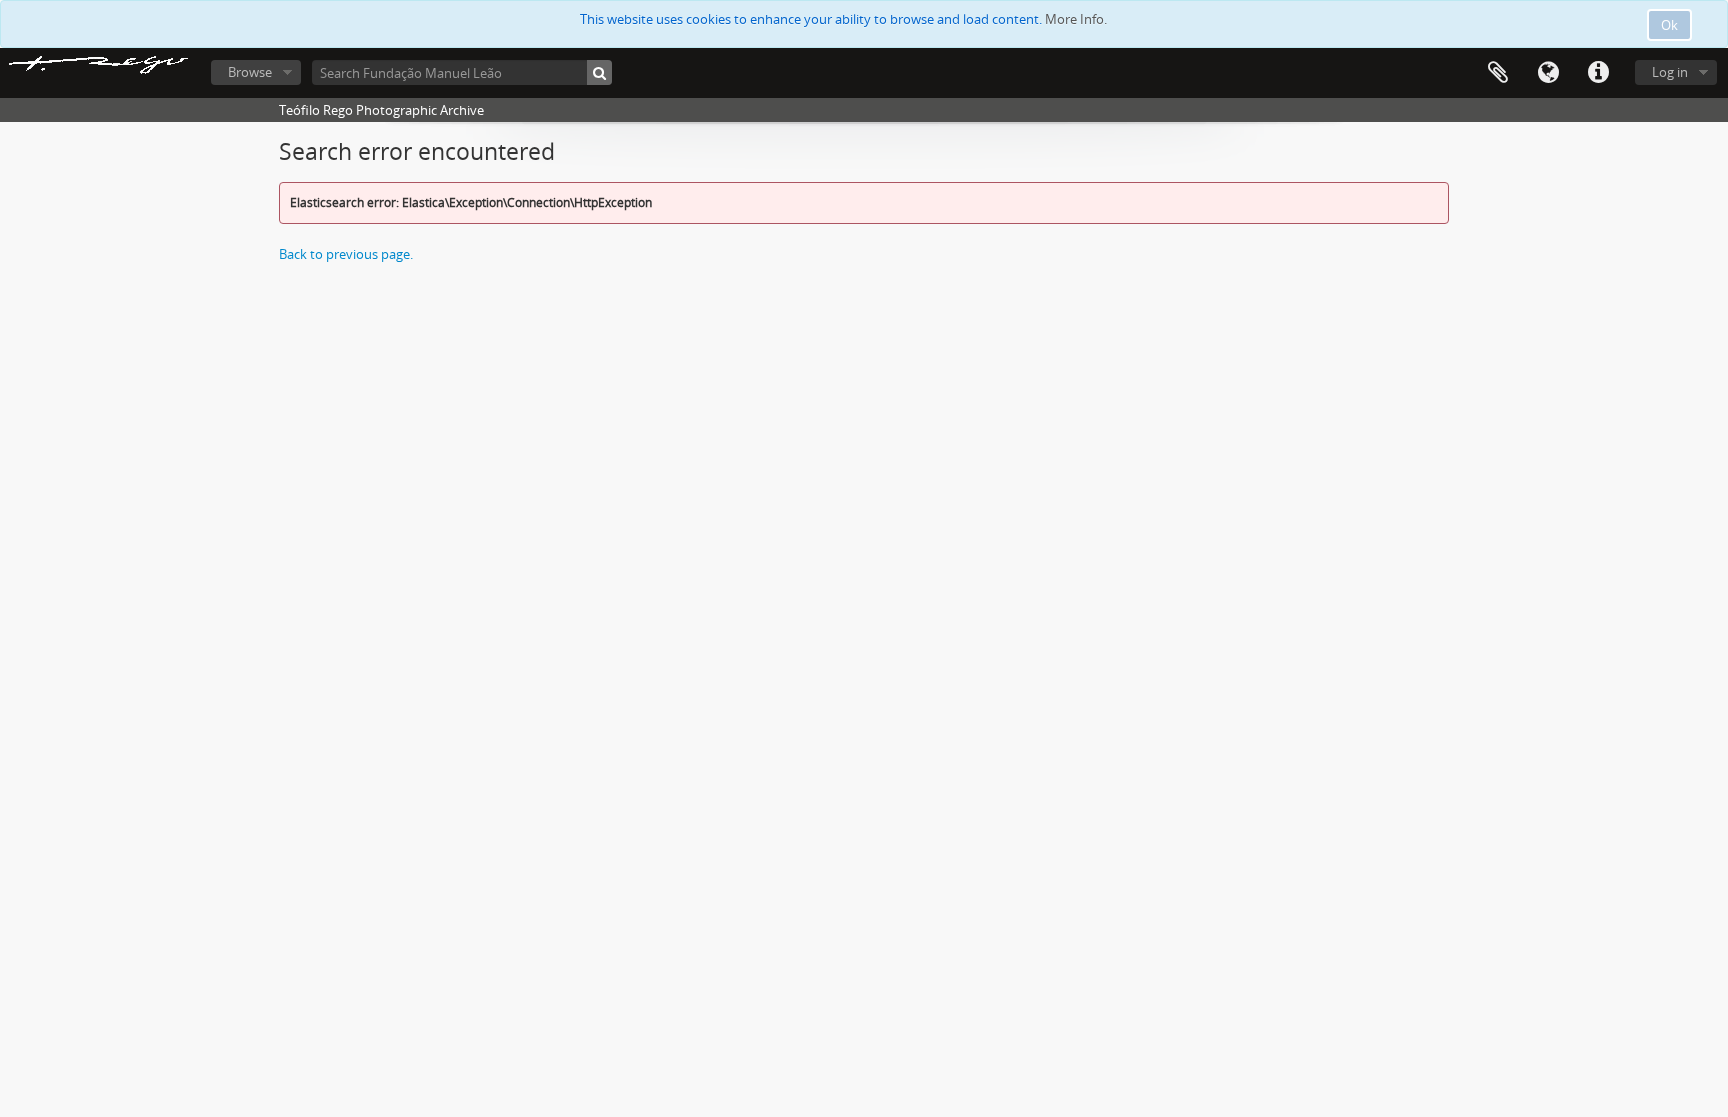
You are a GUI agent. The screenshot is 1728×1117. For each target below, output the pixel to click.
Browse (250, 72)
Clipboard (1498, 73)
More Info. (1076, 19)
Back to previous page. (346, 254)
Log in (1670, 72)
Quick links (1598, 73)
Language (1548, 73)
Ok (1669, 25)
